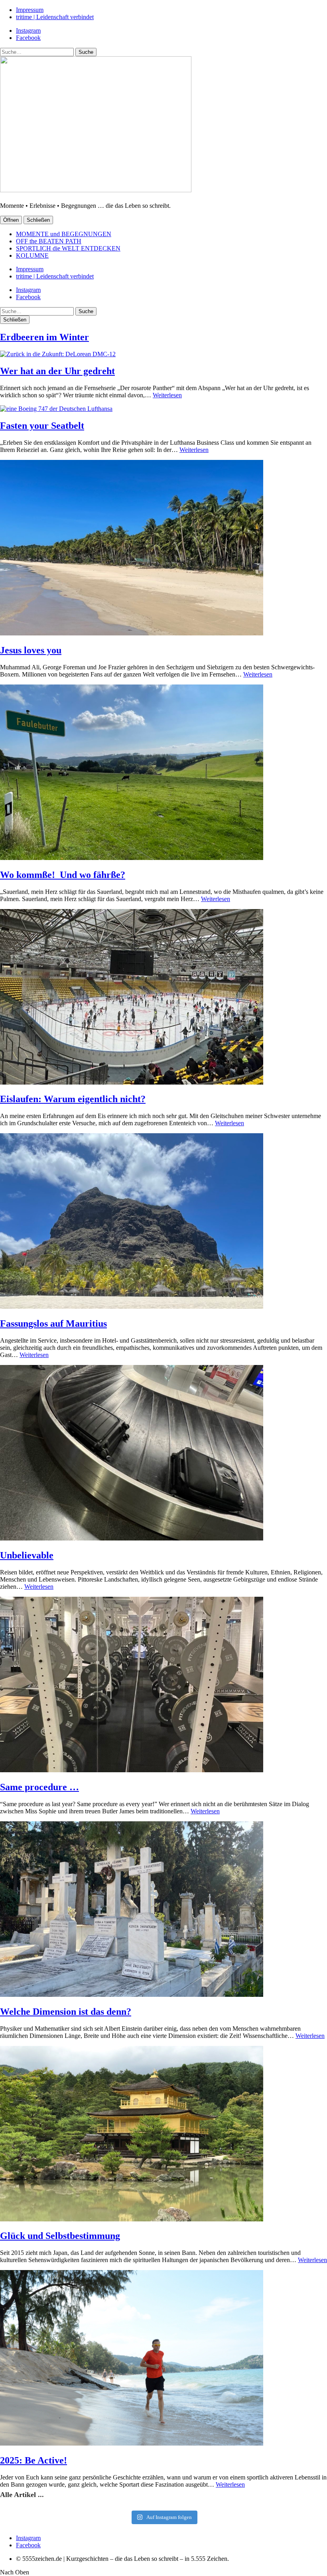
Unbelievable (27, 1555)
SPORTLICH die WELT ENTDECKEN (68, 248)
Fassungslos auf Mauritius (53, 1324)
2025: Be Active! (33, 2460)
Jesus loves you (31, 650)
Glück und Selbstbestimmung (60, 2236)
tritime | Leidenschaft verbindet (55, 17)
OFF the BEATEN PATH (49, 241)
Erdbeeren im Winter (44, 337)
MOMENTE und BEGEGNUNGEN (64, 234)
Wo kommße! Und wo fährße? (63, 875)
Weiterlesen (167, 395)
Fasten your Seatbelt (42, 426)
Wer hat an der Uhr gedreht (57, 371)
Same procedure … (39, 1787)
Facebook (28, 38)
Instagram (28, 31)
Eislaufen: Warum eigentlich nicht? (73, 1099)
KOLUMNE (32, 255)
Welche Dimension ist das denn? (66, 2012)
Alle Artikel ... (22, 2495)
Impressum (30, 10)
